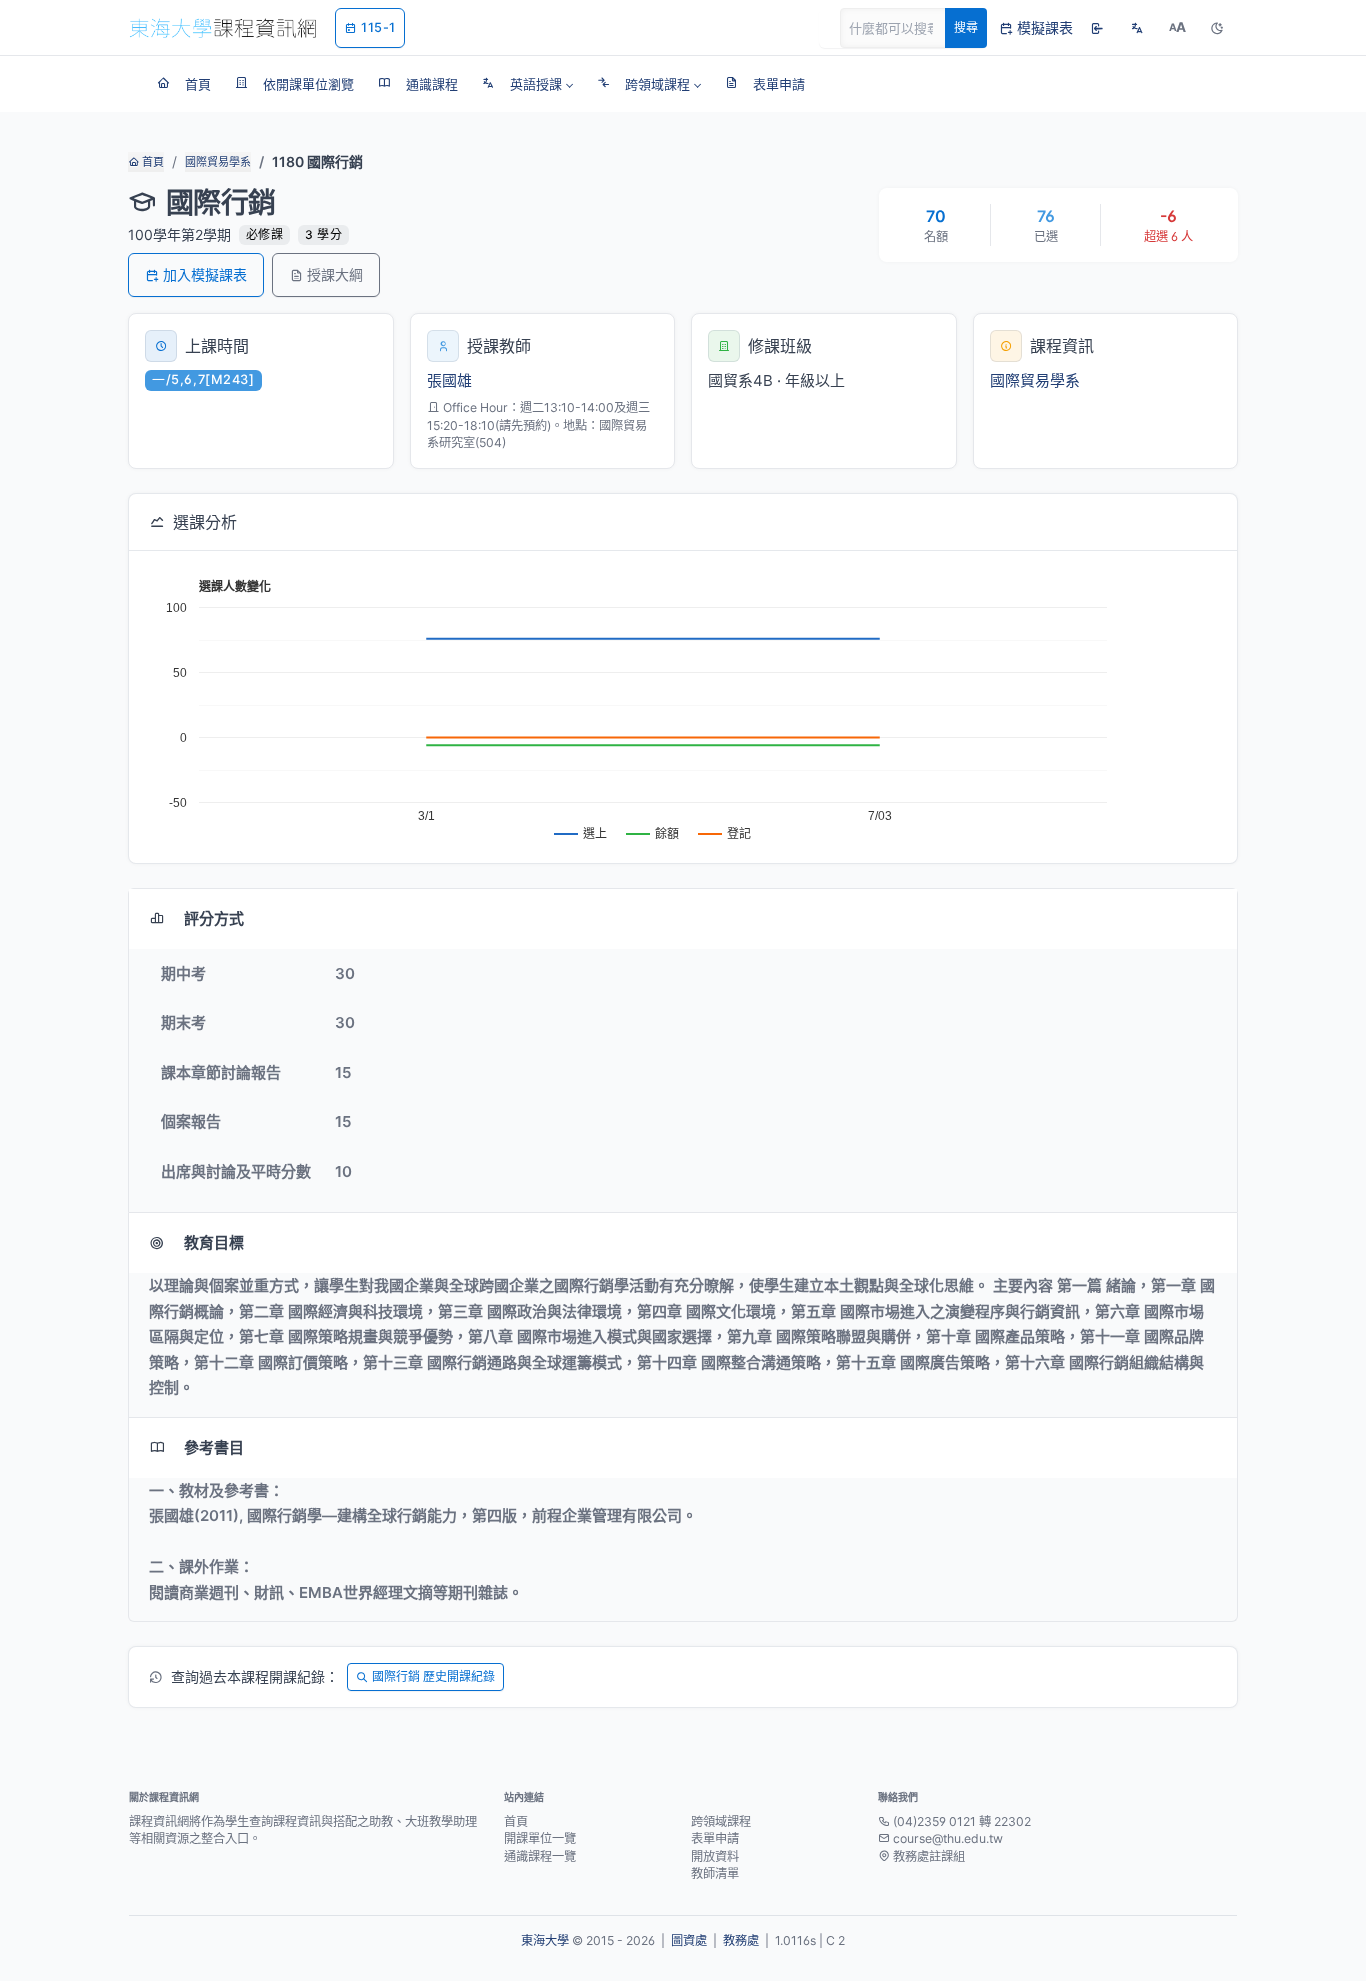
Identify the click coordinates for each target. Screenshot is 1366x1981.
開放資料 (715, 1856)
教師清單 (715, 1873)
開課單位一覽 (540, 1838)
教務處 (741, 1940)
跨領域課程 (721, 1821)
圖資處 (689, 1940)
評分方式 (214, 918)
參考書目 (214, 1447)
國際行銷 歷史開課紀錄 (433, 1676)
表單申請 (715, 1838)
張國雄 (449, 380)
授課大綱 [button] (335, 274)
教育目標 (214, 1242)
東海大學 (545, 1940)
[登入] (1097, 28)
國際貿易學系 (218, 162)
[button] (527, 84)
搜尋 (966, 27)
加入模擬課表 (205, 274)
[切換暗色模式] (1217, 28)
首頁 (151, 162)
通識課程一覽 (540, 1856)
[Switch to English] (1137, 28)
